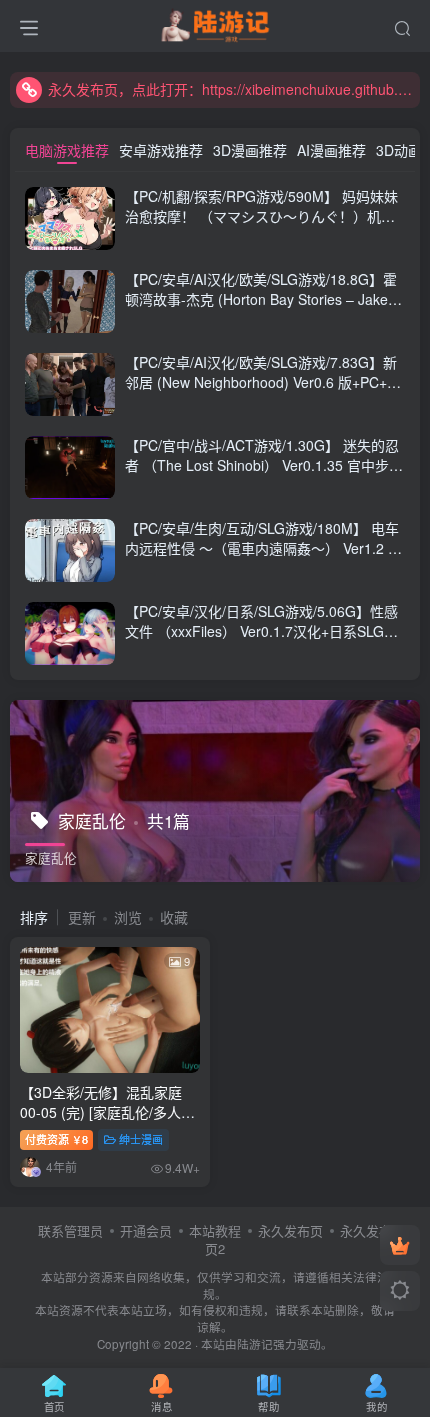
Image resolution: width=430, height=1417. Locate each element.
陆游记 (255, 1344)
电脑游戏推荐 (67, 150)
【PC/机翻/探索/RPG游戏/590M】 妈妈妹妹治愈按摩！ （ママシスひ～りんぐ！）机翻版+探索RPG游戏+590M (261, 215)
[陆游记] (215, 23)
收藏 (174, 917)
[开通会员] (400, 1245)
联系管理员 (70, 1230)
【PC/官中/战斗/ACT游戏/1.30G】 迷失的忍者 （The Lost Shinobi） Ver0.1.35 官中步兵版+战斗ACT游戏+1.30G (264, 464)
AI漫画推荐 (331, 150)
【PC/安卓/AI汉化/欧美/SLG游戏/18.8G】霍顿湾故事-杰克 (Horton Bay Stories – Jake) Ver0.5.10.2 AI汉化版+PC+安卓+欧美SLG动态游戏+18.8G (261, 308)
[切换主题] (400, 1291)
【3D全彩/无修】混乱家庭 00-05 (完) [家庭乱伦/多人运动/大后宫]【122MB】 (107, 1111)
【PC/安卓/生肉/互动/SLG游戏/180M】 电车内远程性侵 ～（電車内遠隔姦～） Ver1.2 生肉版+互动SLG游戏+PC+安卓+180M (263, 547)
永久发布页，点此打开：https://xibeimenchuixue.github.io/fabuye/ (231, 89)
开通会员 (146, 1230)
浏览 (128, 917)
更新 (82, 917)
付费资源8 (56, 1139)
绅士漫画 (141, 1139)
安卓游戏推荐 (161, 150)
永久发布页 (290, 1230)
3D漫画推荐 (250, 150)
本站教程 (215, 1230)
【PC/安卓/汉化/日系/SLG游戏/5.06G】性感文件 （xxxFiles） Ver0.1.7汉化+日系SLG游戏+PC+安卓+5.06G (261, 630)
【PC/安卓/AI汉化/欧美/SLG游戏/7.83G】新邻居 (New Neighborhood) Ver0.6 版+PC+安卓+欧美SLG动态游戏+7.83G (263, 381)
